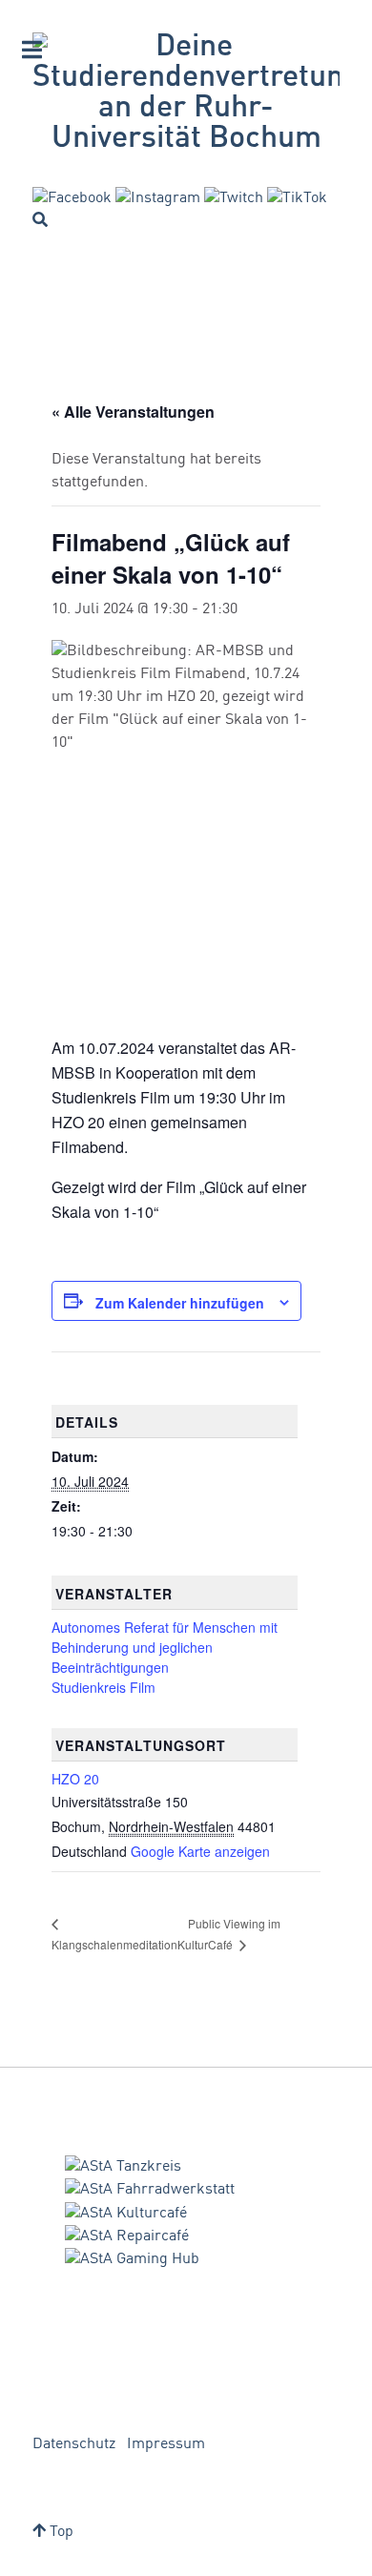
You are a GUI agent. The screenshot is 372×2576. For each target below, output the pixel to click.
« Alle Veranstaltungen (133, 412)
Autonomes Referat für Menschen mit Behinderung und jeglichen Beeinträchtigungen (165, 1647)
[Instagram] (158, 198)
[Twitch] (234, 198)
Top (60, 2532)
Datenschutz (74, 2444)
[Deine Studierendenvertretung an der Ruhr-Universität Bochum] (186, 93)
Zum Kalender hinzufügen (180, 1303)
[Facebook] (72, 198)
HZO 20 (75, 1779)
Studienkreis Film (103, 1687)
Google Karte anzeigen (200, 1851)
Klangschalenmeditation (114, 1944)
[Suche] (40, 219)
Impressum (166, 2444)
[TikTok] (297, 198)
